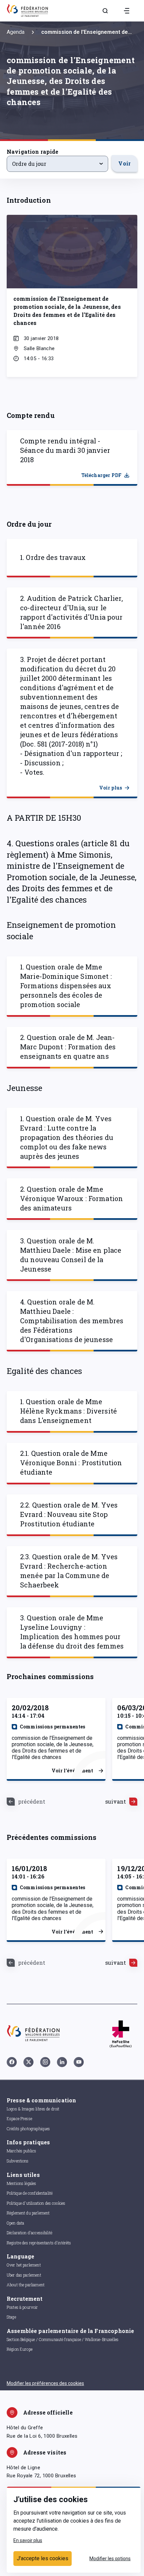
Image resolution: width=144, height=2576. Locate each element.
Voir (124, 163)
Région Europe (20, 2349)
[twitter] (28, 2062)
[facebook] (12, 2062)
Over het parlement (24, 2265)
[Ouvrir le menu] (127, 11)
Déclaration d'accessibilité (29, 2233)
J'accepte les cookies (43, 2558)
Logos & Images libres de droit (33, 2109)
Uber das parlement (24, 2275)
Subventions (18, 2161)
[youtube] (79, 2062)
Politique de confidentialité (30, 2193)
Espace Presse (19, 2118)
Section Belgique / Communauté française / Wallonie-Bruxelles (63, 2339)
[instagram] (45, 2062)
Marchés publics (21, 2151)
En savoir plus (28, 2540)
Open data (15, 2223)
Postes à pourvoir (22, 2307)
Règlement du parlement (28, 2213)
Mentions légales (21, 2183)
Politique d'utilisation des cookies (36, 2203)
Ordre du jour (29, 164)
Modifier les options (110, 2559)
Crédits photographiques (28, 2129)
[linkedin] (62, 2062)
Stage (11, 2317)
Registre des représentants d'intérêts (39, 2243)
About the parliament (26, 2285)
